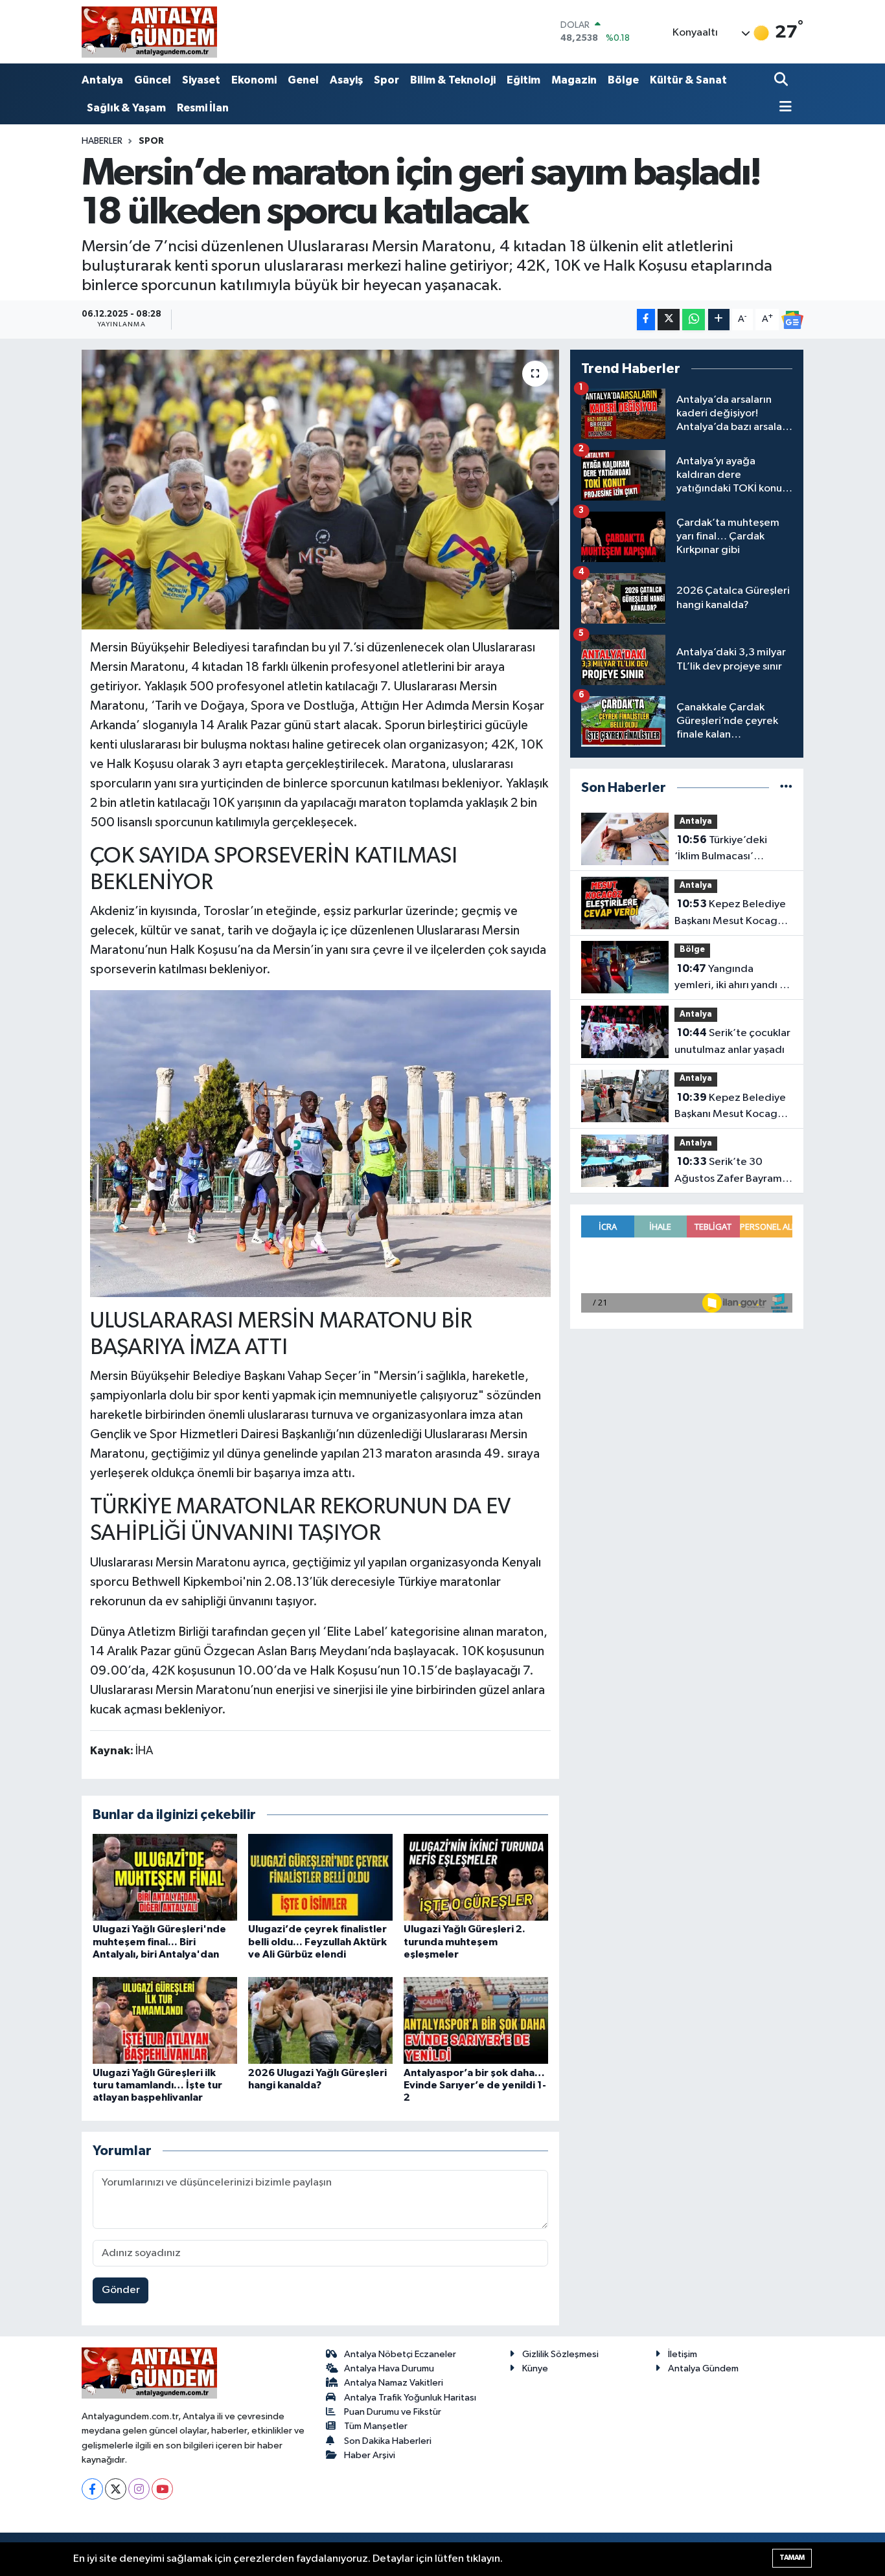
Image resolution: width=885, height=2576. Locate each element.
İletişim (683, 2354)
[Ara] (782, 81)
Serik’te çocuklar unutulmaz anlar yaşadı (732, 1041)
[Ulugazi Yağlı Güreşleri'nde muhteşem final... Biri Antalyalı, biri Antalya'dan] (165, 1877)
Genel (303, 80)
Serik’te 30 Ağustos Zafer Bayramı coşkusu (730, 1171)
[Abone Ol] (792, 320)
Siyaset (201, 80)
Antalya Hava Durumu (389, 2368)
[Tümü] (786, 788)
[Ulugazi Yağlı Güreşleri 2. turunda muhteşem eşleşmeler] (476, 1877)
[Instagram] (139, 2489)
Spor (386, 80)
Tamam (792, 2558)
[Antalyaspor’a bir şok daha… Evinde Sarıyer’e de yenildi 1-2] (476, 2020)
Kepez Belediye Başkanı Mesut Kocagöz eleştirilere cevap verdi (732, 914)
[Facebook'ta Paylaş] (646, 320)
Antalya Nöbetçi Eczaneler (400, 2354)
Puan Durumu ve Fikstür (393, 2412)
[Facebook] (92, 2489)
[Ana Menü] (783, 108)
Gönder (121, 2290)
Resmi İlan (203, 108)
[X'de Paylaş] (669, 320)
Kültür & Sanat (688, 80)
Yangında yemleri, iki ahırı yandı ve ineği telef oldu (733, 978)
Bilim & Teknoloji (453, 80)
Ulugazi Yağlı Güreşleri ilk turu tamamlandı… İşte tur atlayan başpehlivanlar (157, 2085)
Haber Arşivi (370, 2455)
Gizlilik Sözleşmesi (560, 2354)
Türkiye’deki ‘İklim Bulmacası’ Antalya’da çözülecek (727, 850)
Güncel (153, 80)
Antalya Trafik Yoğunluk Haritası (410, 2398)
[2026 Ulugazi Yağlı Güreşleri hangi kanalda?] (320, 2020)
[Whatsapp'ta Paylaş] (694, 320)
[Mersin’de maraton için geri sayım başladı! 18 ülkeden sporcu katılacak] (320, 490)
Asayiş (346, 80)
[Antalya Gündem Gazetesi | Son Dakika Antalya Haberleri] (149, 32)
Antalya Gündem (703, 2368)
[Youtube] (162, 2489)
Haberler (102, 141)
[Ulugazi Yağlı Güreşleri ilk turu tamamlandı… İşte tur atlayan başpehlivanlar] (165, 2020)
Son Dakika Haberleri (388, 2441)
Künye (535, 2368)
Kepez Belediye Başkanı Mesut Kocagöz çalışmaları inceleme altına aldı (732, 1107)
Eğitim (523, 80)
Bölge (623, 80)
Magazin (574, 80)
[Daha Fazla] (719, 320)
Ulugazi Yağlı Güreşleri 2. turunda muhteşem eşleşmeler (465, 1941)
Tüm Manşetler (376, 2426)
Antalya (102, 80)
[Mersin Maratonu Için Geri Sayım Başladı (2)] (321, 1143)
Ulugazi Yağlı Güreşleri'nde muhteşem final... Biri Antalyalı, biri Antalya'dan (159, 1941)
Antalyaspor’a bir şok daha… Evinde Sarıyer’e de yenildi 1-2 (475, 2085)
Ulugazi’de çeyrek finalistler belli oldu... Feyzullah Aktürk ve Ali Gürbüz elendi (317, 1941)
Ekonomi (254, 80)
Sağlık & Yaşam (126, 108)
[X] (116, 2489)
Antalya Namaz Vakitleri (394, 2383)
